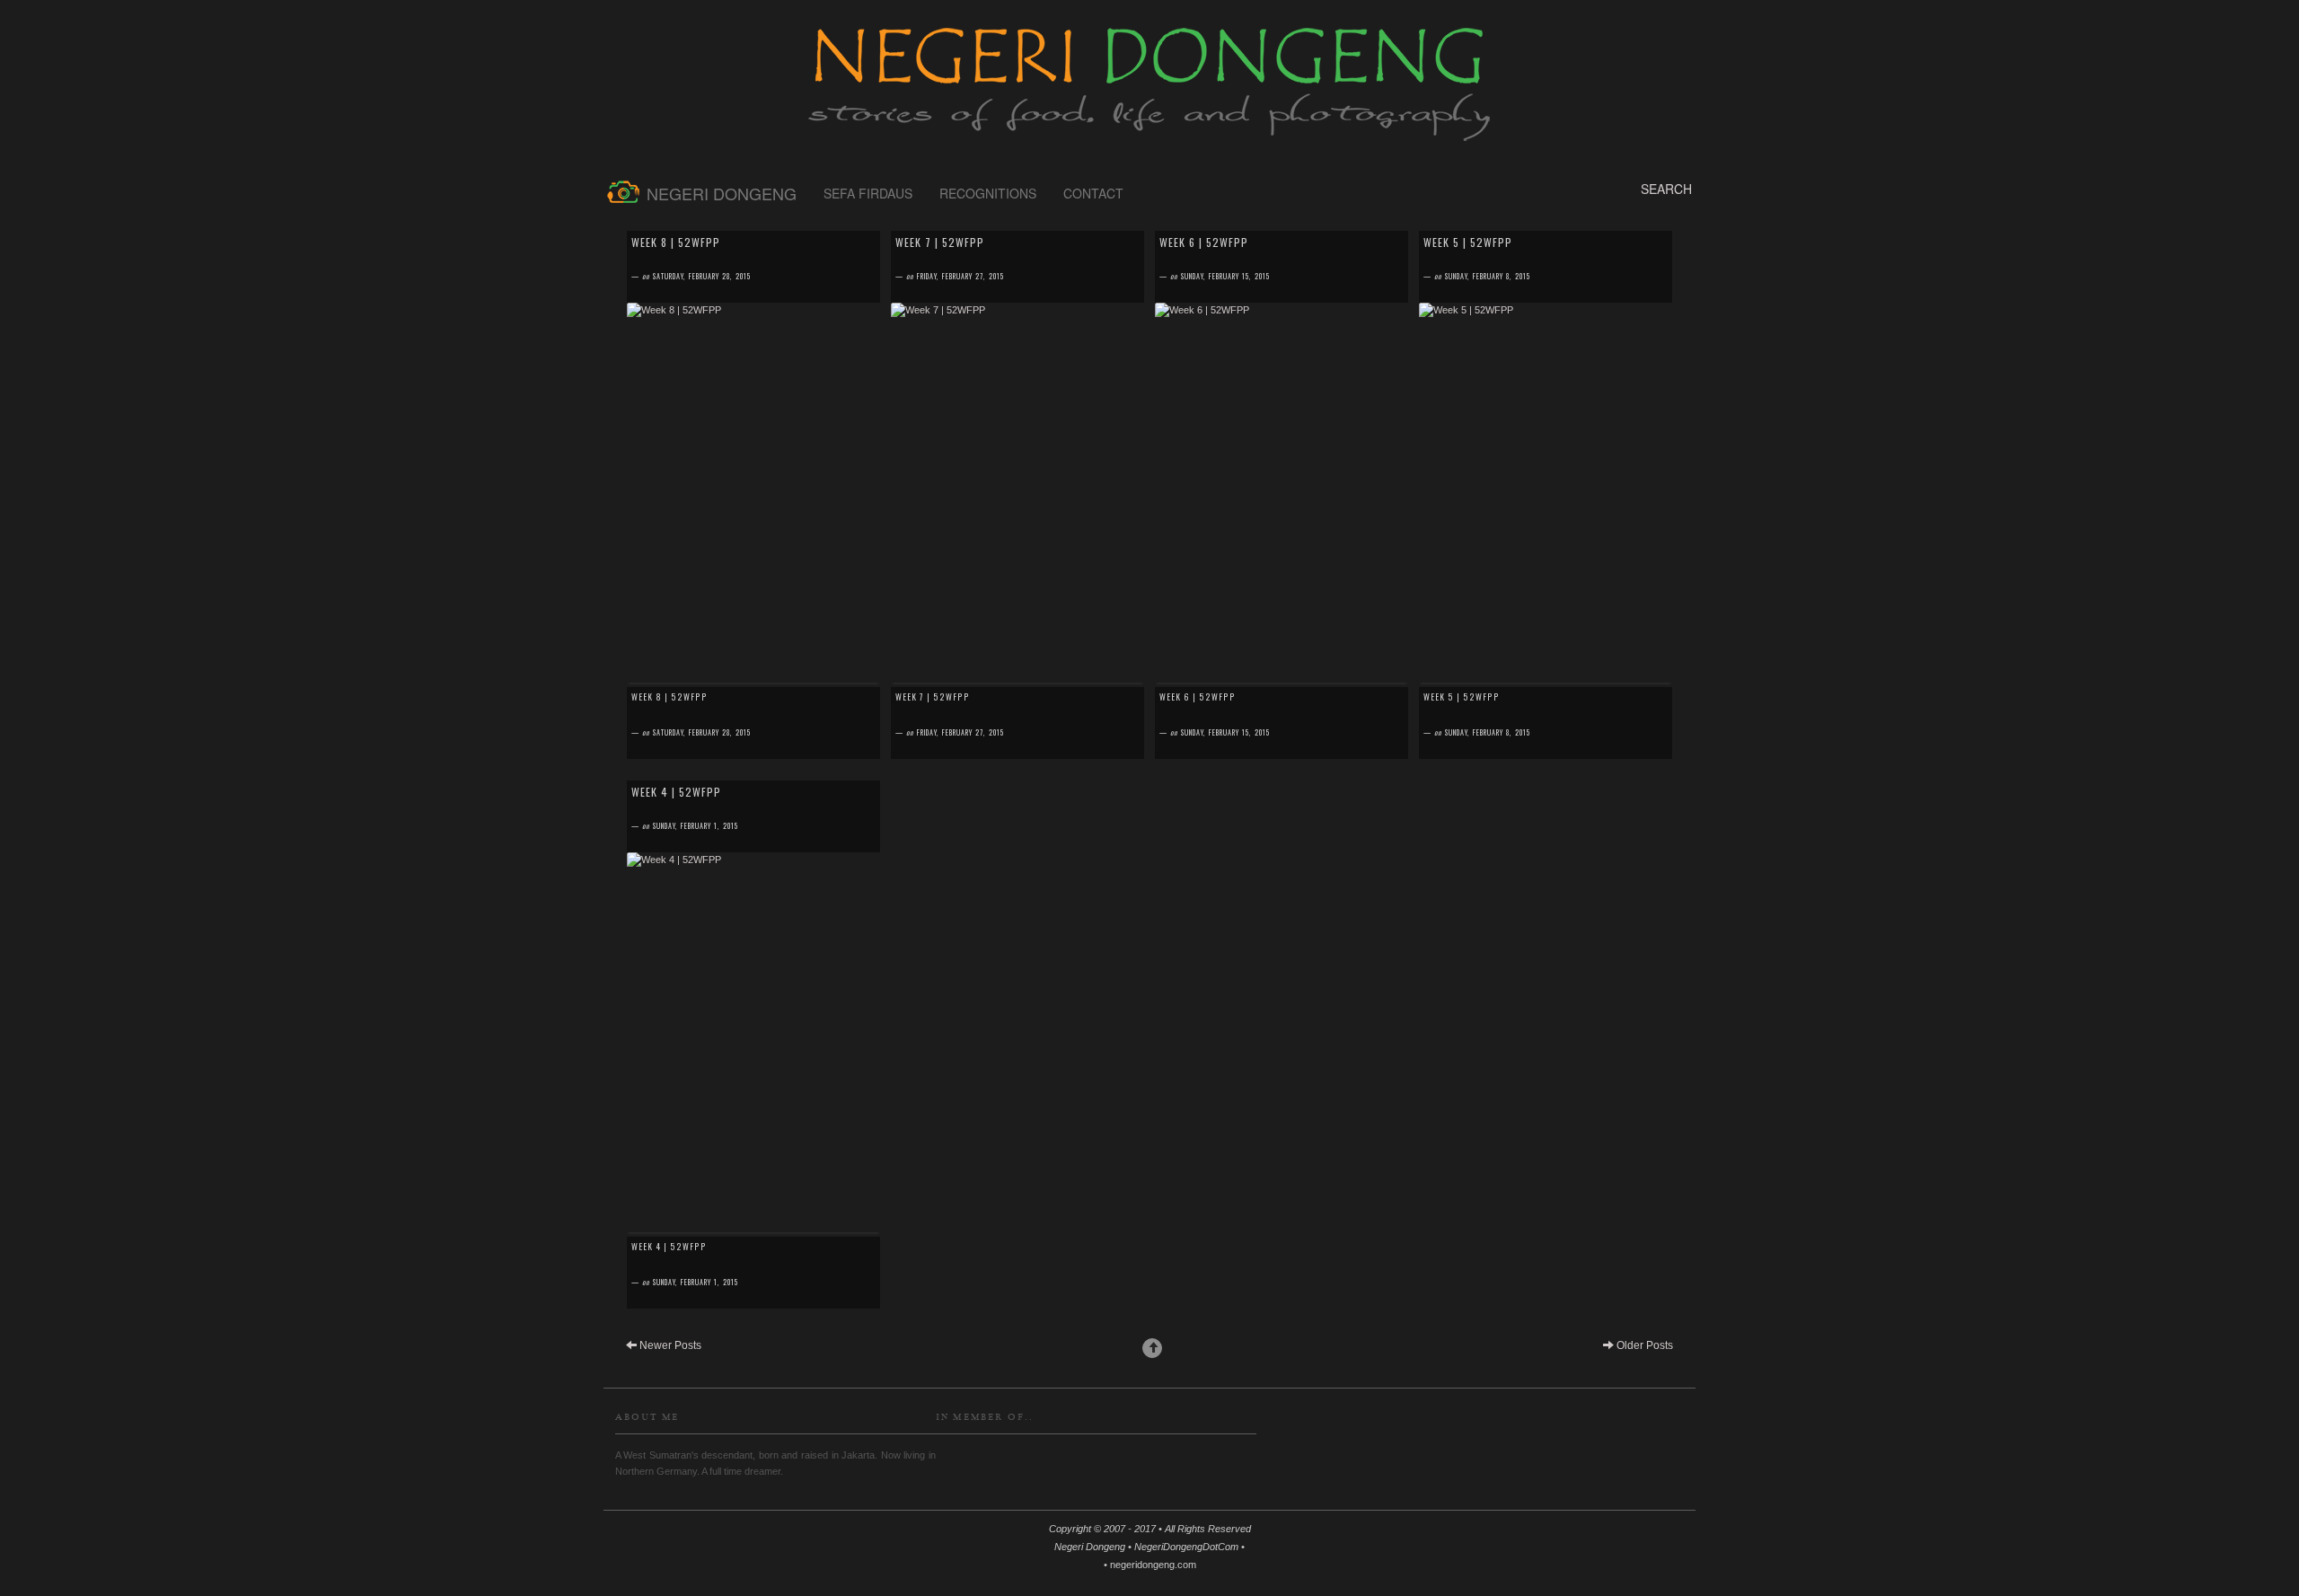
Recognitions (988, 193)
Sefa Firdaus (868, 193)
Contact (1093, 193)
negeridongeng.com (1153, 1565)
